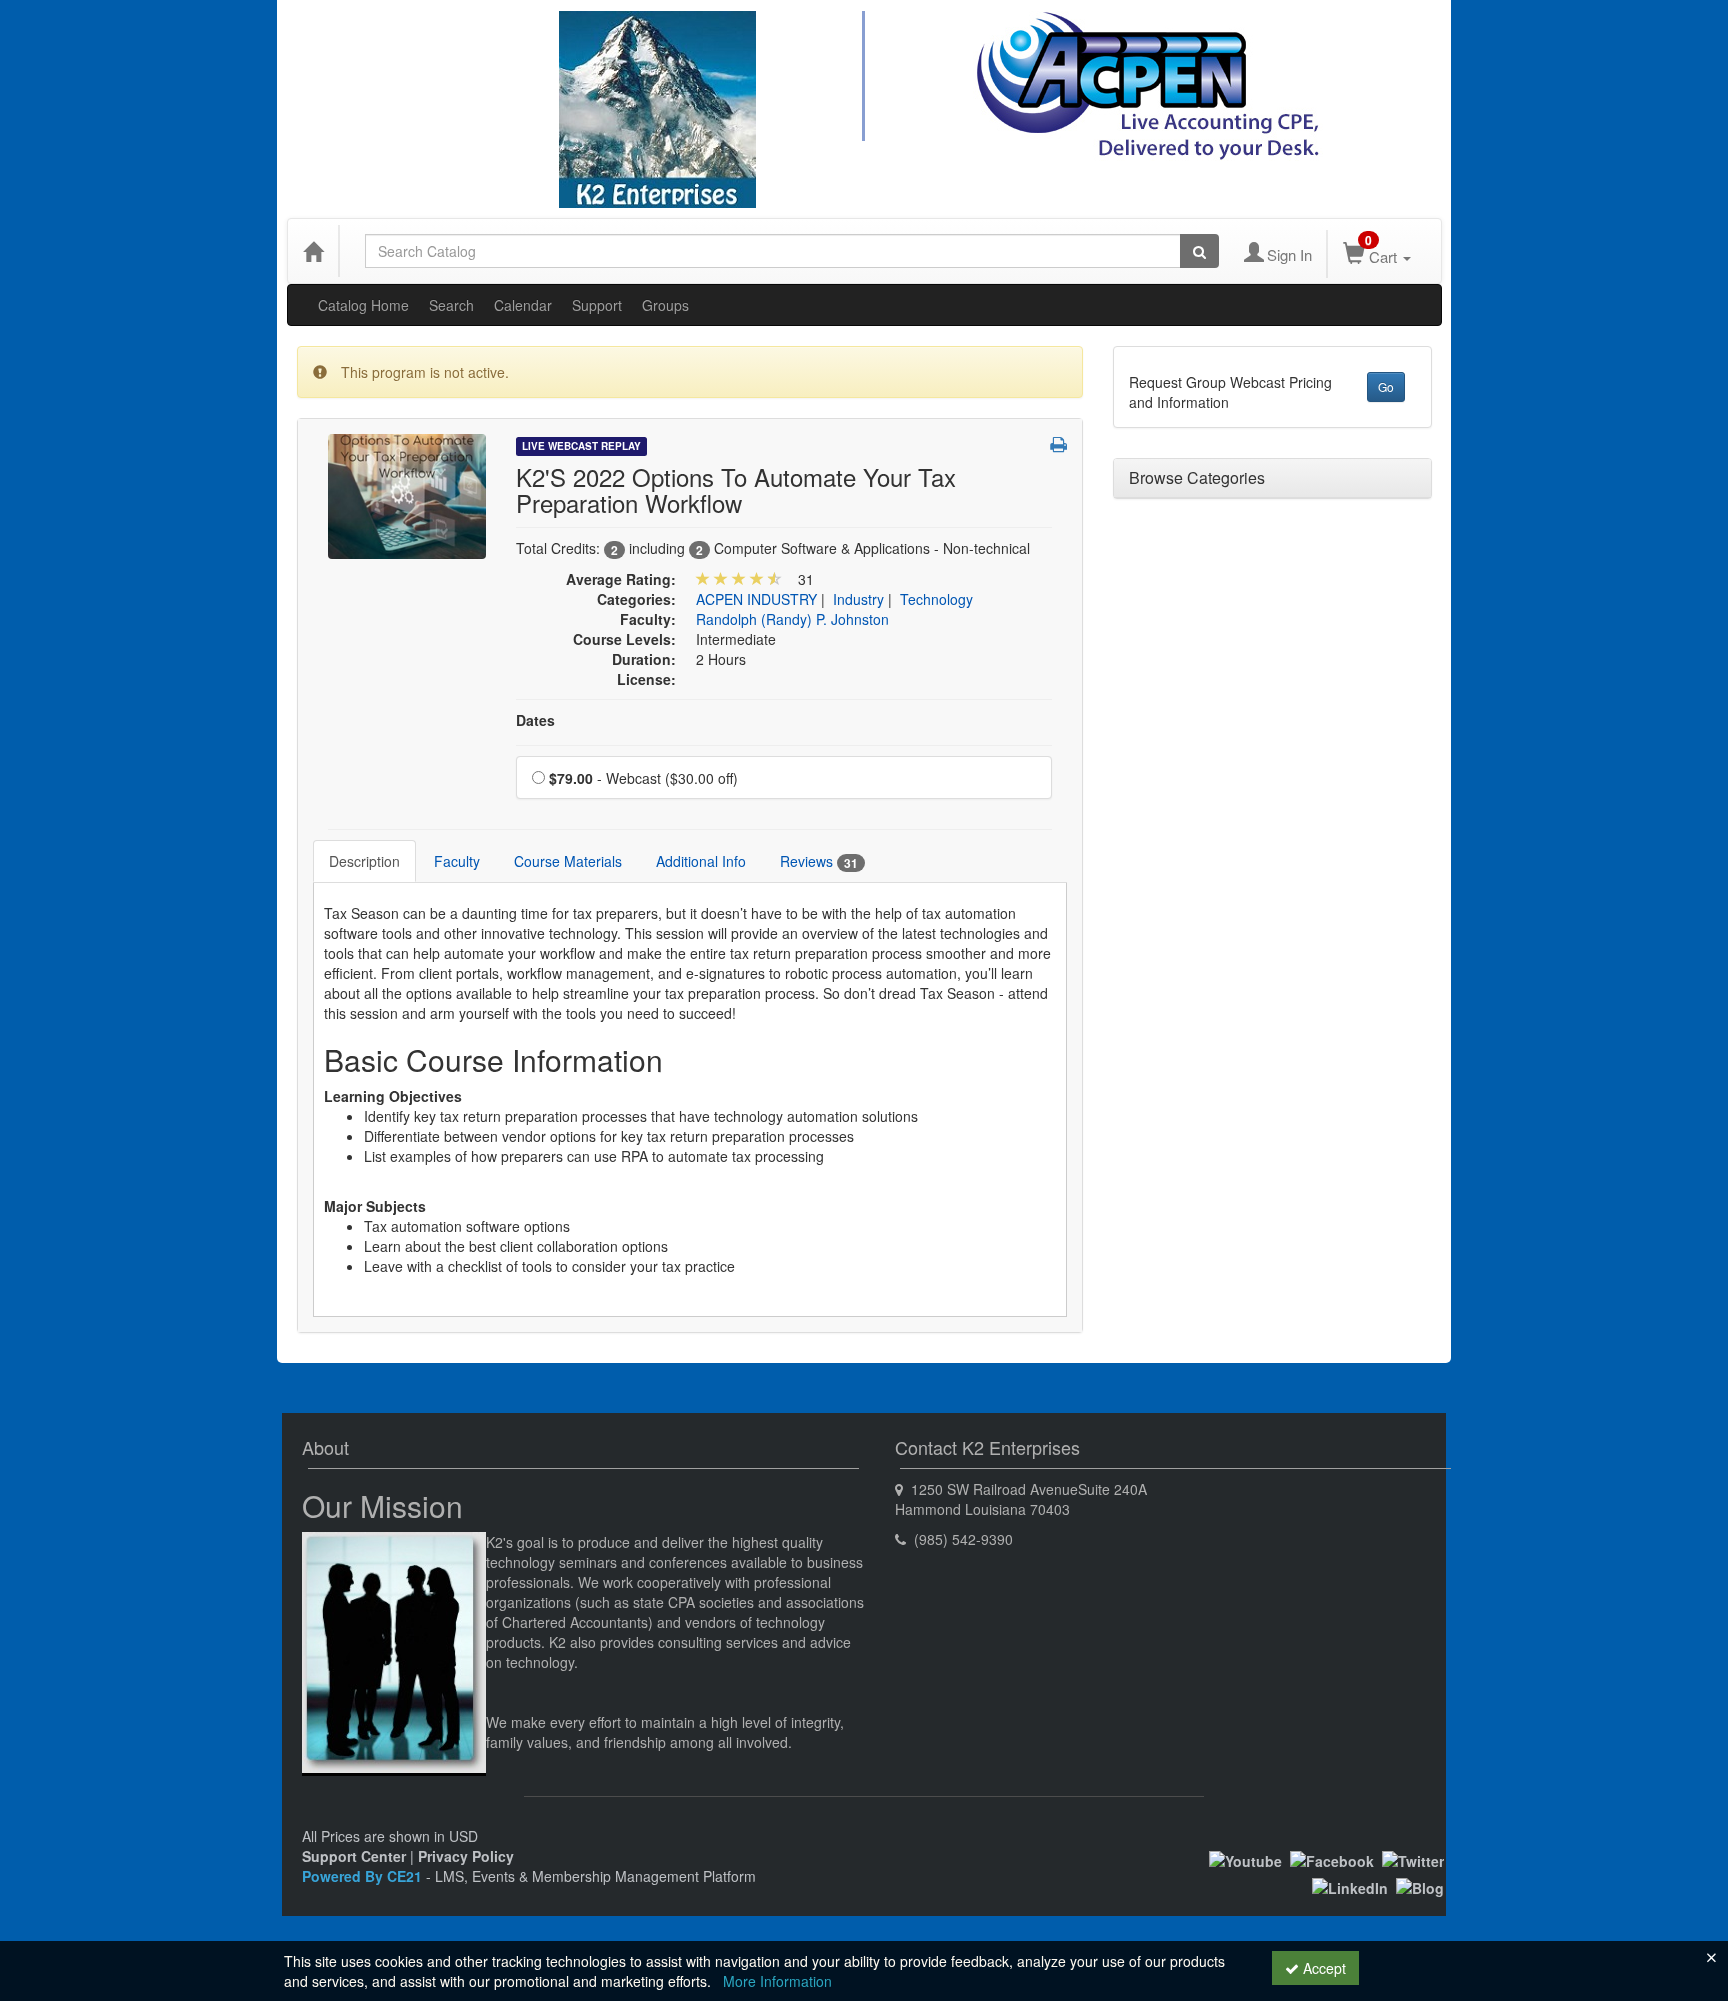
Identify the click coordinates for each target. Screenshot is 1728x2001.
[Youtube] (1245, 1859)
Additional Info (701, 861)
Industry (858, 599)
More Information (777, 1981)
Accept (1322, 1968)
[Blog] (1420, 1885)
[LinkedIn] (1350, 1885)
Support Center (354, 1856)
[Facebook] (1332, 1859)
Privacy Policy (466, 1856)
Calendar (523, 305)
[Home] (313, 251)
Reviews (819, 861)
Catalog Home (363, 305)
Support (597, 305)
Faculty (457, 861)
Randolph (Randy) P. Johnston (792, 619)
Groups (665, 305)
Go (1386, 386)
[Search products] (1199, 251)
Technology (936, 599)
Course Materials (568, 861)
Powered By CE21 (364, 1876)
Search (451, 305)
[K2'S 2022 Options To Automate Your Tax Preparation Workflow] (407, 494)
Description (364, 861)
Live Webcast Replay (581, 446)
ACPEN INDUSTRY (756, 599)
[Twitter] (1413, 1859)
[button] (1058, 444)
